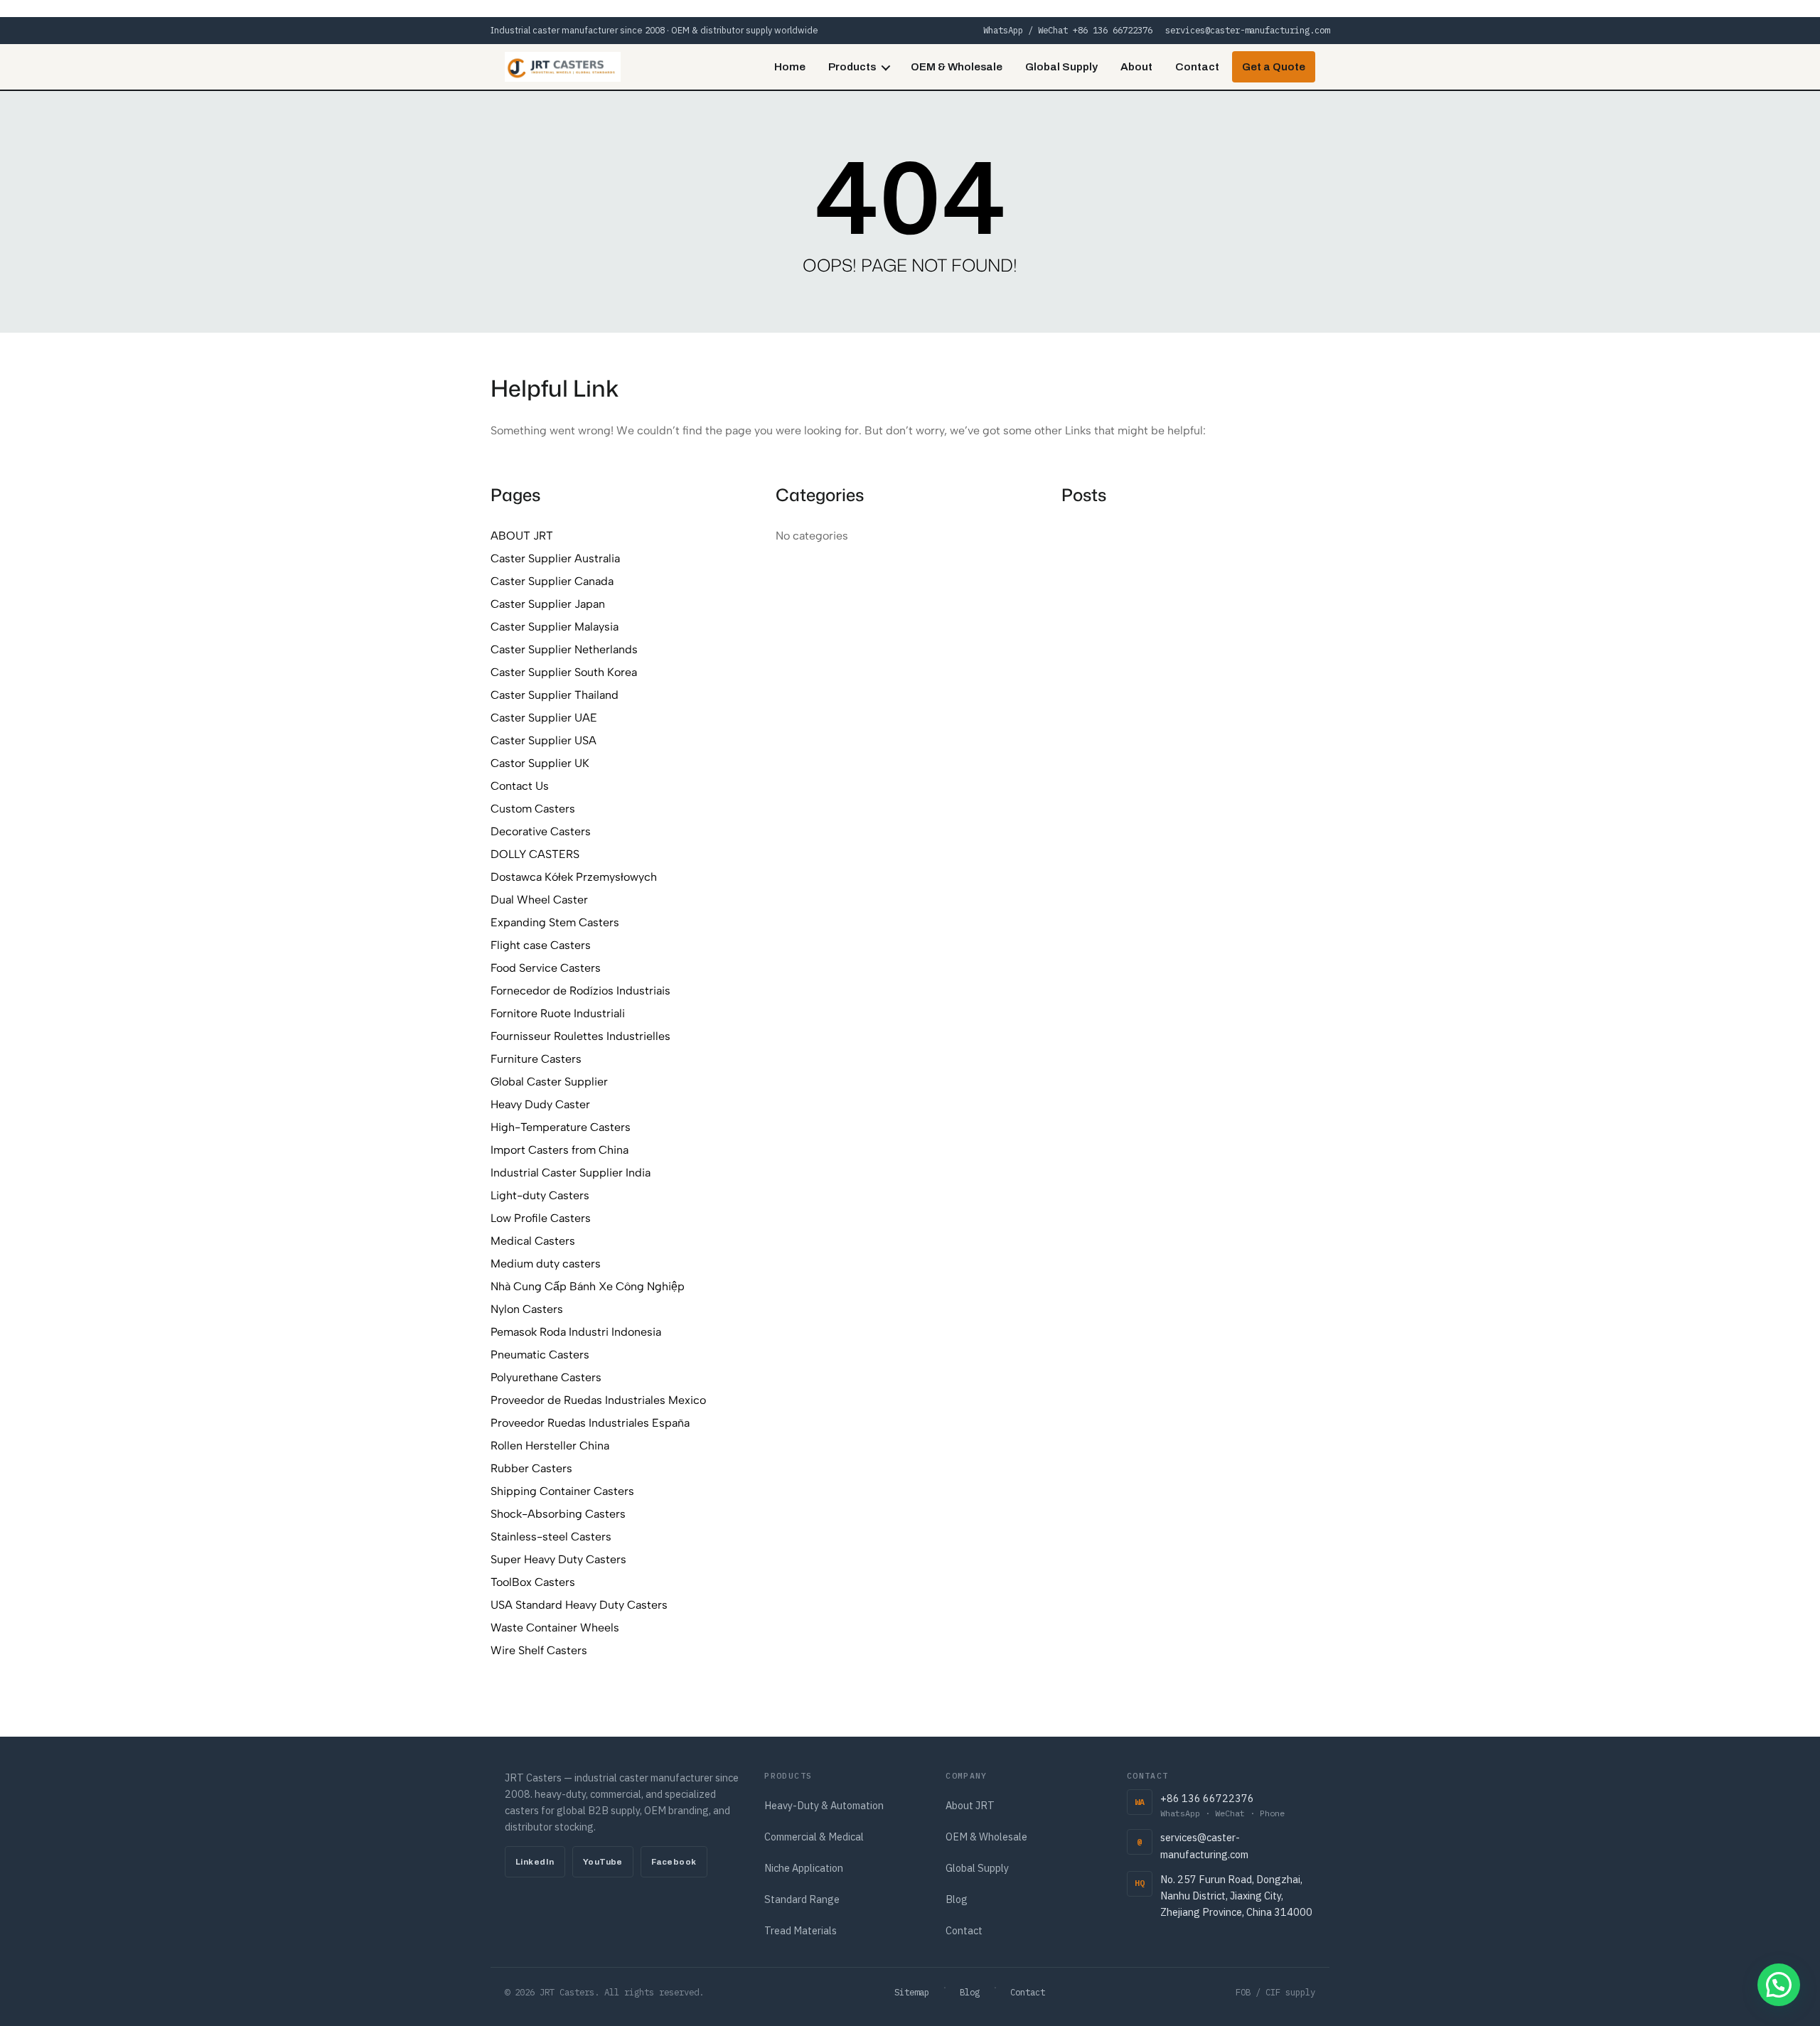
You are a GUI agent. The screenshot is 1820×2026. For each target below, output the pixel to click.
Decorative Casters (541, 831)
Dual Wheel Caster (539, 900)
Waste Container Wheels (555, 1628)
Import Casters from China (560, 1150)
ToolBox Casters (533, 1582)
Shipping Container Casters (562, 1491)
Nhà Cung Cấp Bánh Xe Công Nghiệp (588, 1286)
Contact (1197, 67)
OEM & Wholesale (957, 67)
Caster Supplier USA (544, 740)
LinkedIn (535, 1862)
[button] (1779, 1985)
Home (790, 67)
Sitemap (912, 1992)
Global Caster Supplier (549, 1082)
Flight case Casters (541, 945)
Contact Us (520, 786)
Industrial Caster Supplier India (571, 1173)
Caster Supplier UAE (544, 718)
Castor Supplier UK (540, 763)
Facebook (674, 1862)
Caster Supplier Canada (552, 581)
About (1136, 67)
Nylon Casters (527, 1309)
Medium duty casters (546, 1264)
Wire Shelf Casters (539, 1650)
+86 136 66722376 (1222, 1805)
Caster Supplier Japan (548, 604)
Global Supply (1061, 67)
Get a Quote (1274, 67)
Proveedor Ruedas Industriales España (590, 1423)
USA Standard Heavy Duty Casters (579, 1605)
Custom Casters (533, 809)
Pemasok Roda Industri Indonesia (576, 1332)
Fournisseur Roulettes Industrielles (580, 1036)
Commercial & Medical (814, 1837)
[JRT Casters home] (563, 67)
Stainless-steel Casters (551, 1537)
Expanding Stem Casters (555, 922)
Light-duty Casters (540, 1195)
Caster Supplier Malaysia (555, 627)
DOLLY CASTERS (535, 854)
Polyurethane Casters (546, 1377)
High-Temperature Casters (561, 1127)
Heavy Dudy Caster (540, 1104)
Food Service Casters (546, 968)
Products (852, 67)
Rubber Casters (531, 1468)
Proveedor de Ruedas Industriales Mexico (598, 1400)
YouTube (603, 1862)
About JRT (970, 1805)
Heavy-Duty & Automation (824, 1805)
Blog (957, 1899)
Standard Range (802, 1899)
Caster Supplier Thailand (555, 695)
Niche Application (804, 1868)
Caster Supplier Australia (555, 558)
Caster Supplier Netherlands (564, 649)
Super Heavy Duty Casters (558, 1559)
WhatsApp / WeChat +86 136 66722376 (1068, 30)
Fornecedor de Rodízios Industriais (580, 991)
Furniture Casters (536, 1059)
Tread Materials (801, 1930)
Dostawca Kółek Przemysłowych (574, 877)
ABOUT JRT (522, 536)
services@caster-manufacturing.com (1247, 30)
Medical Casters (533, 1241)
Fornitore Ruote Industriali (558, 1013)
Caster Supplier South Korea (564, 672)
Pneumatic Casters (540, 1355)
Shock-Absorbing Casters (558, 1514)
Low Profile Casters (541, 1218)
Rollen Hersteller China (550, 1446)
